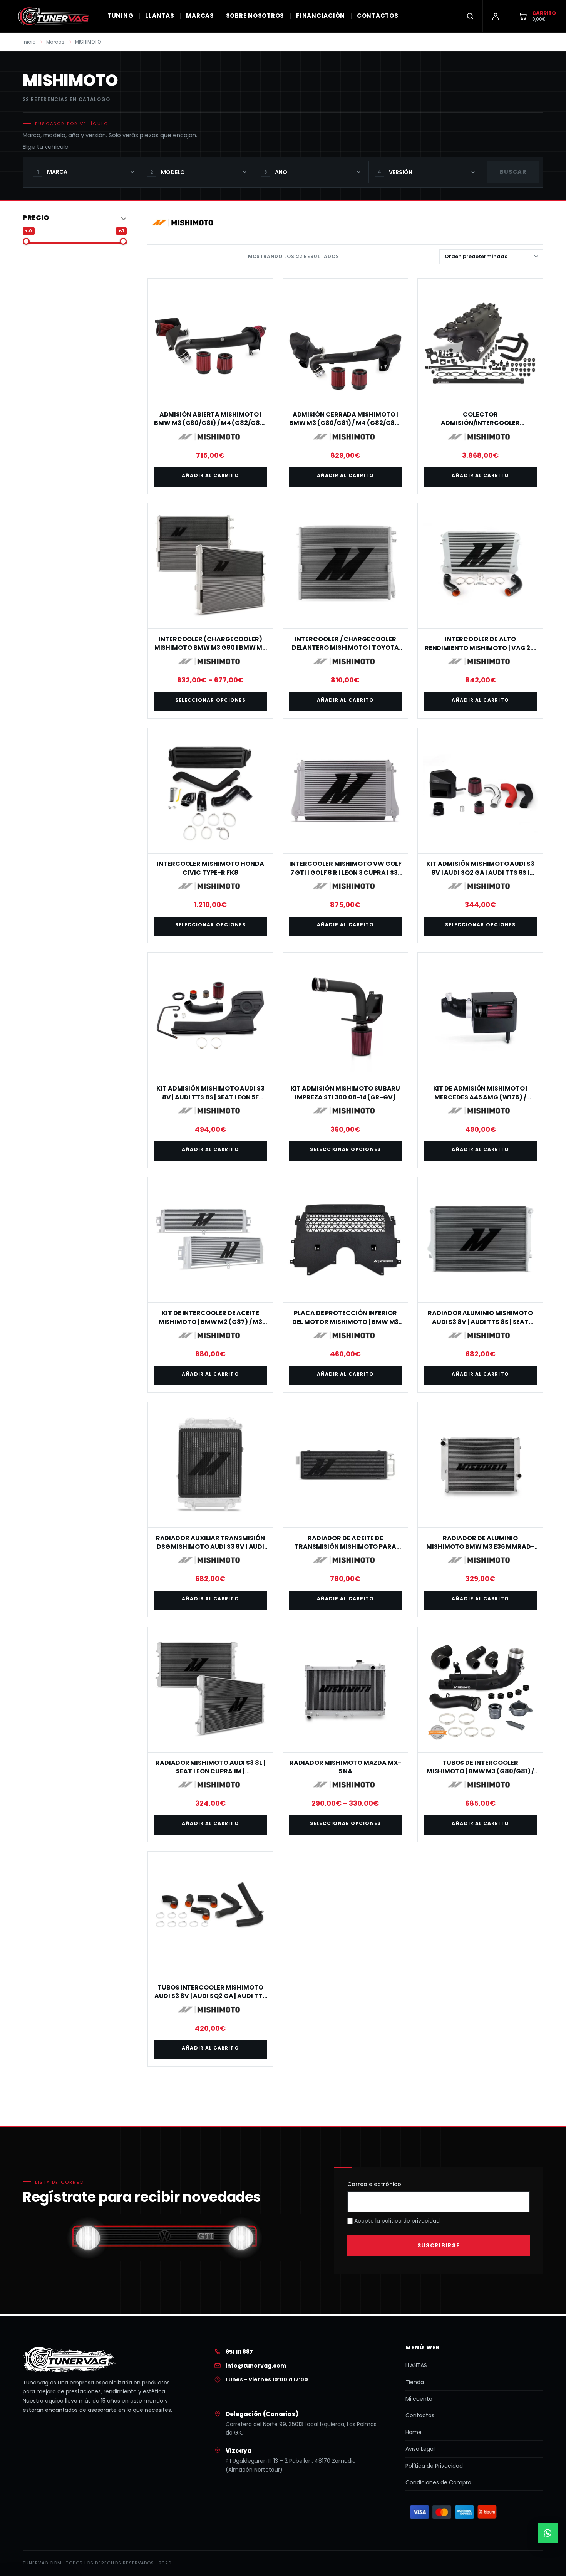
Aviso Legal (420, 2449)
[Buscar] (470, 16)
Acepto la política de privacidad (396, 2221)
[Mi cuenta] (495, 16)
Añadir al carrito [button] (210, 475)
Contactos (420, 2415)
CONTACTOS (378, 16)
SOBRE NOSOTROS (255, 16)
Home (414, 2432)
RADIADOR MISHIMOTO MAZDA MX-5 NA (345, 1767)
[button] (75, 218)
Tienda (415, 2382)
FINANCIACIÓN (321, 16)
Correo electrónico (374, 2184)
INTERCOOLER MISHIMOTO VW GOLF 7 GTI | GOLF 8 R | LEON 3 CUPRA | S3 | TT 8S (346, 872)
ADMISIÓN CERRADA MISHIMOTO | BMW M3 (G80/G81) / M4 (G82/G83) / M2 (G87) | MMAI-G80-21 (346, 423)
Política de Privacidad (434, 2466)
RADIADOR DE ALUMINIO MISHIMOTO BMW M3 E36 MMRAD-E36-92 (480, 1547)
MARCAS (200, 16)
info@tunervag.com (256, 2366)
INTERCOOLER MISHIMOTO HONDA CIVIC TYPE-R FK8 (210, 868)
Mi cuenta (419, 2399)
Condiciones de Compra (438, 2482)
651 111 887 (239, 2352)
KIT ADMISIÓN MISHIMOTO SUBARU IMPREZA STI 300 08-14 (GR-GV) (346, 1093)
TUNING (121, 16)
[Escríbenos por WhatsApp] (548, 2533)
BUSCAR (513, 172)
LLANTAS (160, 16)
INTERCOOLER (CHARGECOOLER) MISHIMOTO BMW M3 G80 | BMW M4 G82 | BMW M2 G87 (211, 648)
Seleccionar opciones (211, 700)
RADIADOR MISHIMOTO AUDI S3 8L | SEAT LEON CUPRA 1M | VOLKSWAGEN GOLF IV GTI (210, 1771)
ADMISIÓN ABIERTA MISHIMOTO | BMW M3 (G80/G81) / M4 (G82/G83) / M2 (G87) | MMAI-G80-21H (210, 423)
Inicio (29, 42)
